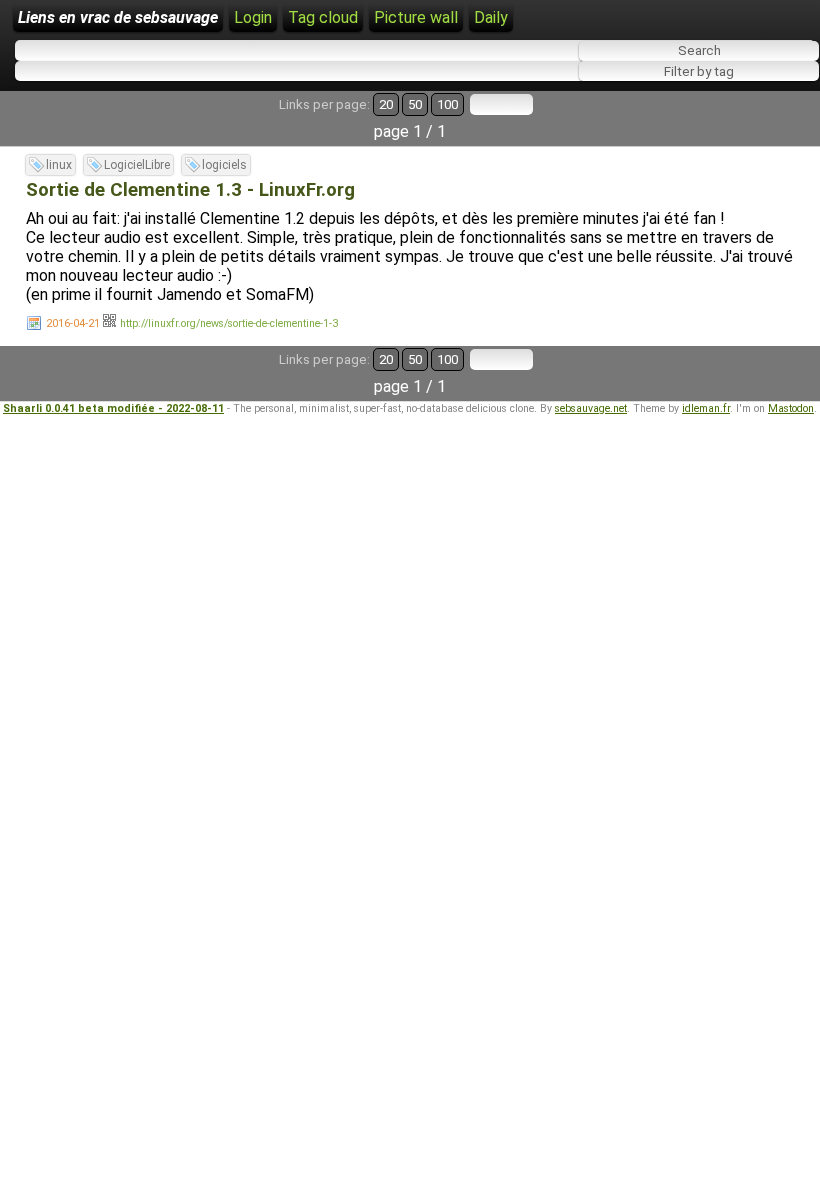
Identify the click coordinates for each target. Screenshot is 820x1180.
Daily (491, 17)
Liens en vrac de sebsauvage (118, 17)
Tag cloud (323, 17)
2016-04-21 (73, 323)
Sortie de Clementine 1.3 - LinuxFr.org (190, 190)
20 (386, 104)
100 (447, 104)
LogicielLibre (137, 165)
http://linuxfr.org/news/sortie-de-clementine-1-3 (229, 323)
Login (253, 17)
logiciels (224, 165)
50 (415, 104)
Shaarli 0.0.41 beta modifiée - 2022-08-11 (113, 408)
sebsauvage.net (591, 408)
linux (59, 165)
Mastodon (791, 408)
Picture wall (416, 17)
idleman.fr (706, 408)
